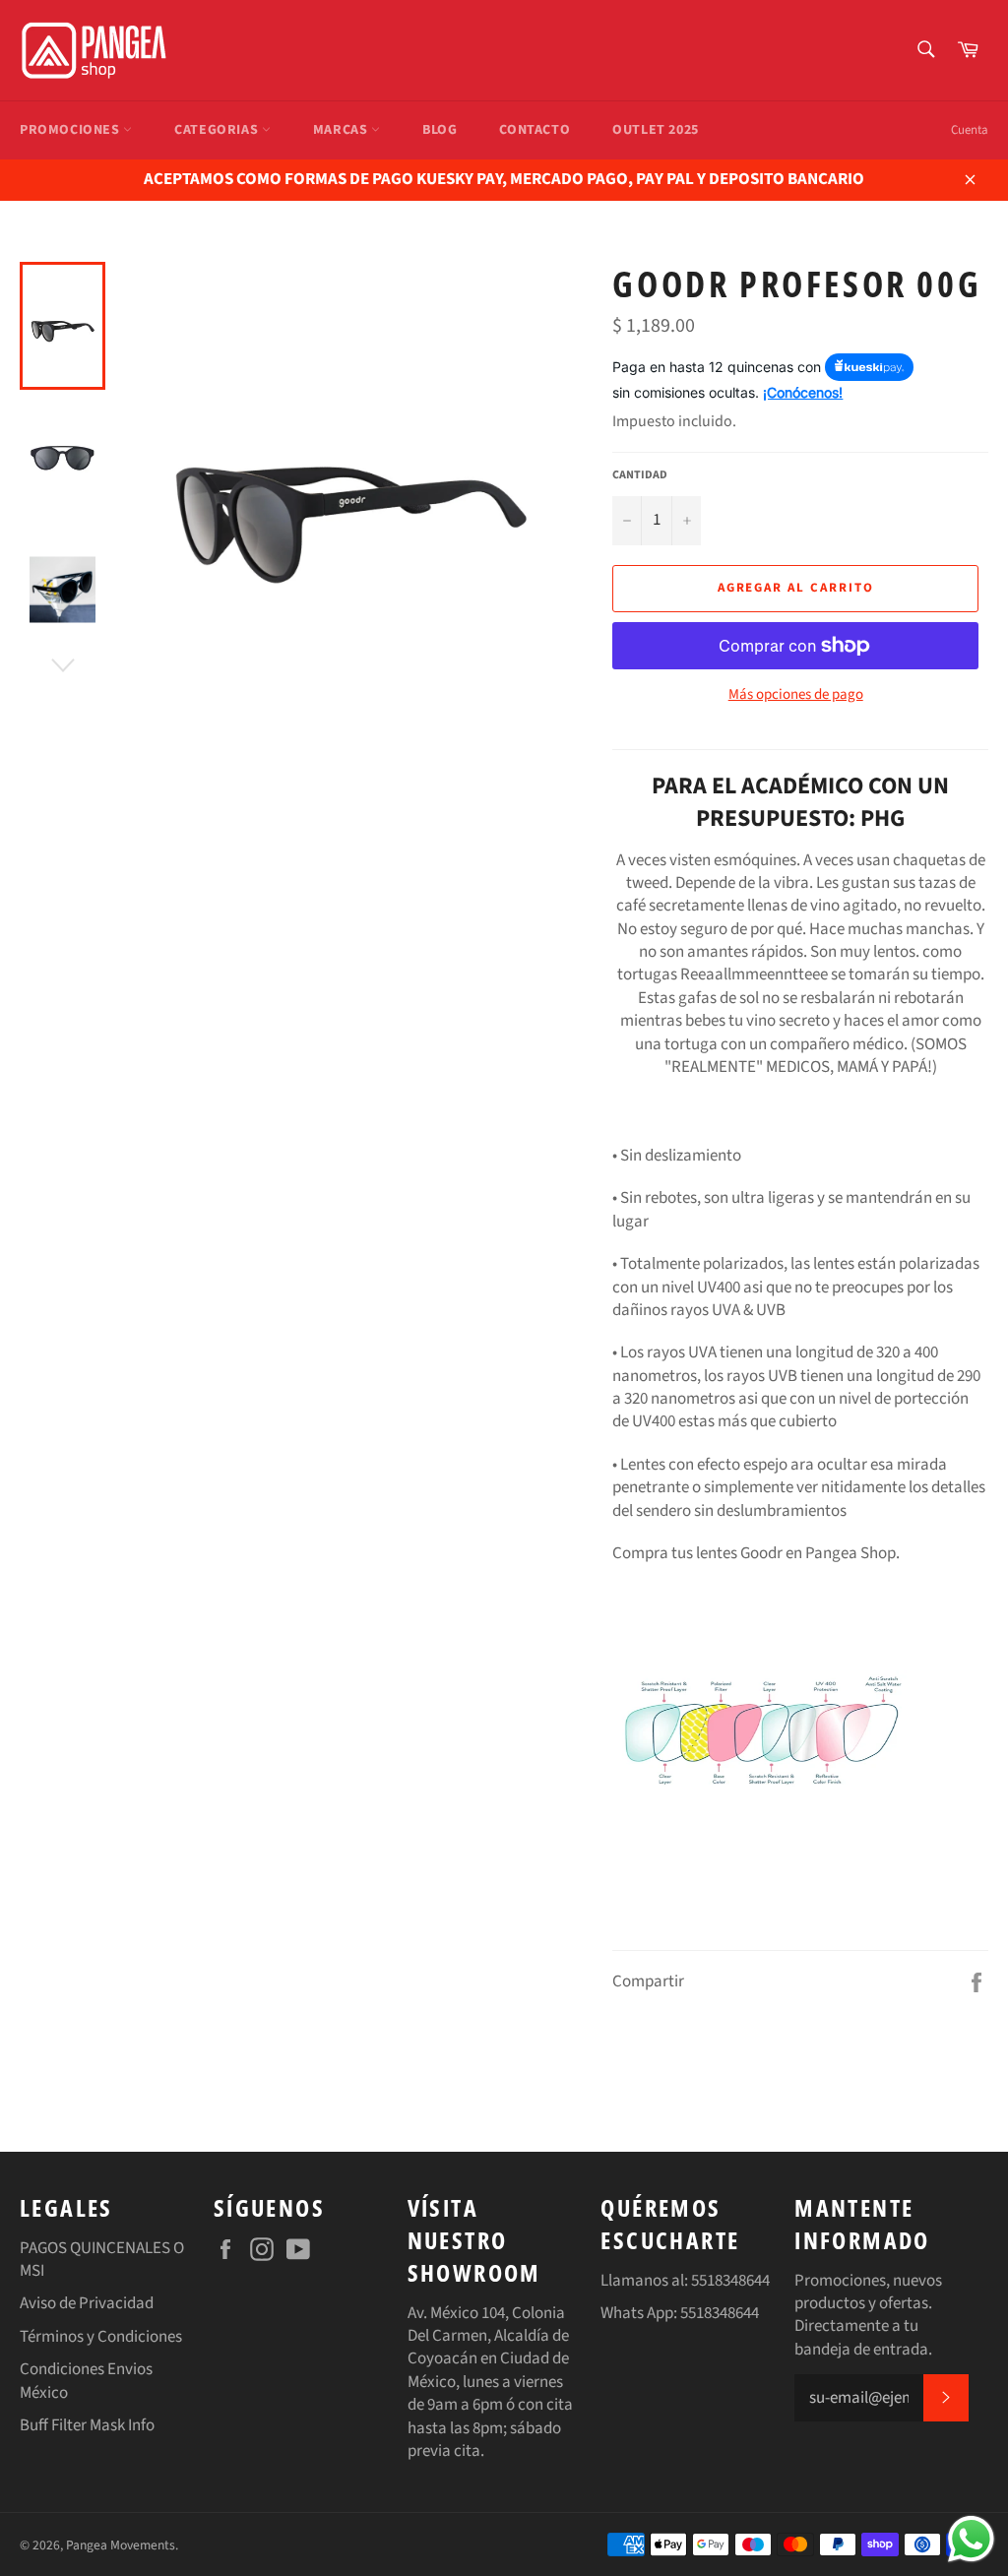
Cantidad (640, 475)
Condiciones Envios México (86, 2381)
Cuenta (970, 130)
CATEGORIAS (218, 130)
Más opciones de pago (796, 695)
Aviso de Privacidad (87, 2303)
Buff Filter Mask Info (87, 2425)
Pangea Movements (121, 2545)
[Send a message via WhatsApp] (971, 2539)
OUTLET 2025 (656, 130)
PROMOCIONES (71, 130)
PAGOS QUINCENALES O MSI (102, 2260)
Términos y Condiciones (101, 2337)
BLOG (440, 130)
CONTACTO (535, 130)
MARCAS (342, 130)
